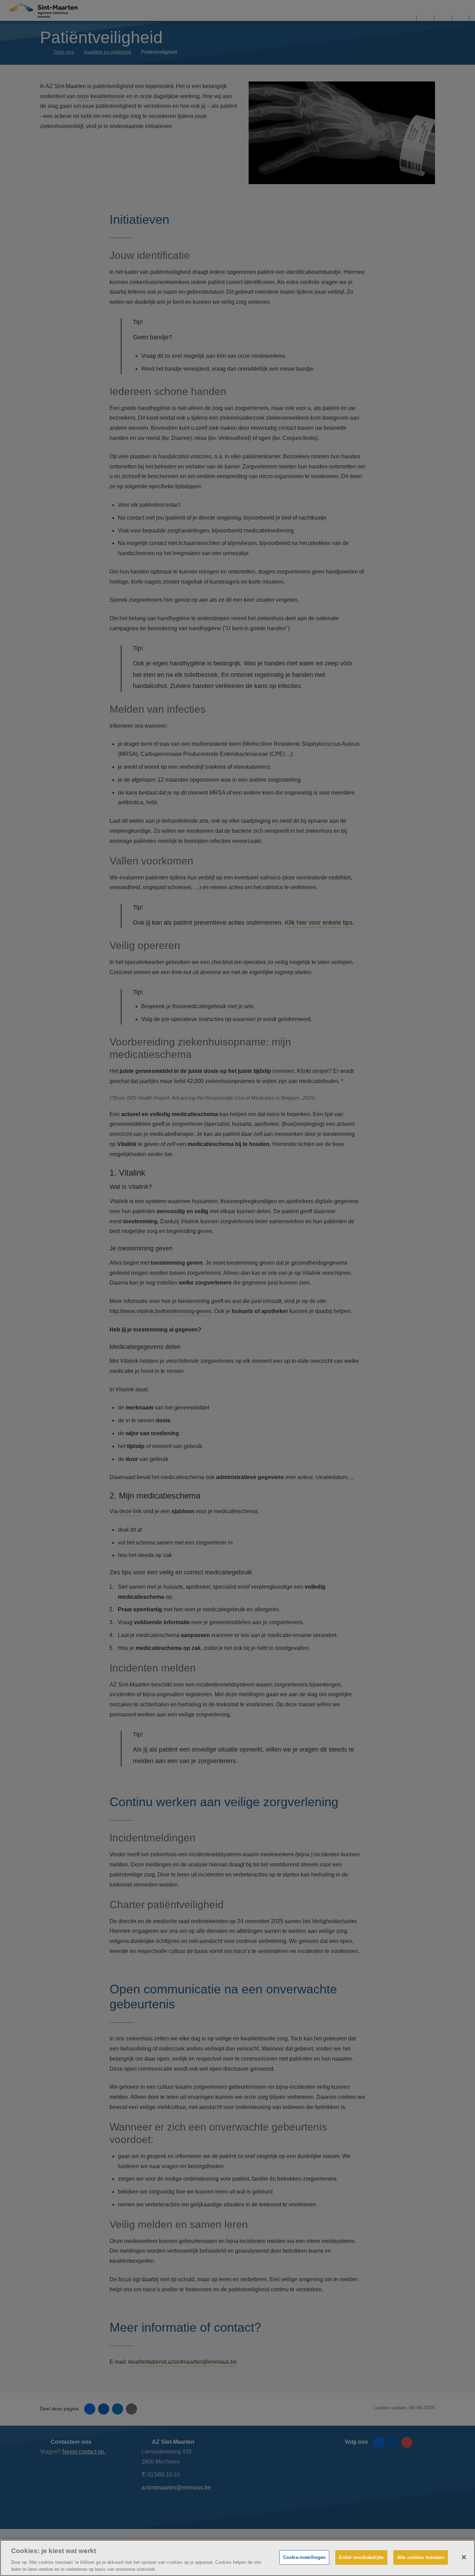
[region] (237, 2558)
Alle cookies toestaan (421, 2557)
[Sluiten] (464, 2557)
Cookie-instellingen (304, 2557)
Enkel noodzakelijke (361, 2557)
